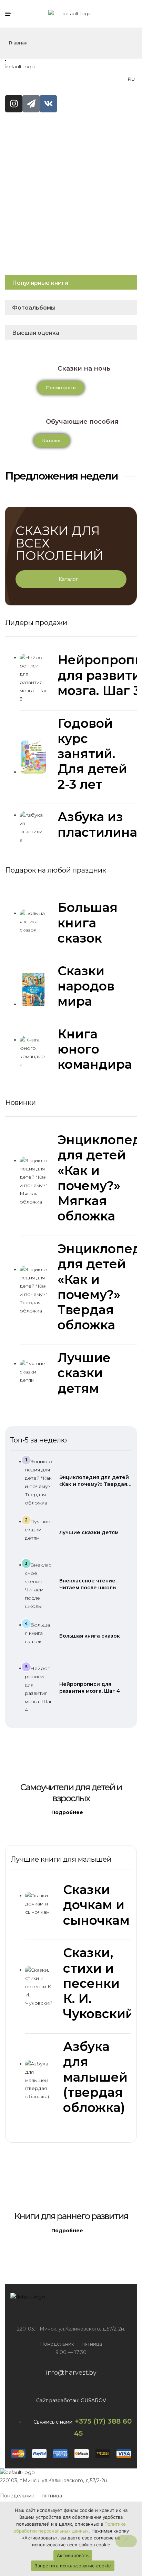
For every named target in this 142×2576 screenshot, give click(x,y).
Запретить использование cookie (73, 2566)
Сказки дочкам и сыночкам (96, 1905)
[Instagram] (14, 104)
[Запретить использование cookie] (126, 2541)
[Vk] (48, 104)
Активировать (73, 2555)
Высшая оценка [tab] (36, 333)
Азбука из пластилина (97, 824)
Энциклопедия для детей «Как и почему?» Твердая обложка (94, 1484)
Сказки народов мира (86, 986)
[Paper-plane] (31, 104)
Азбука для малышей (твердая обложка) (95, 2077)
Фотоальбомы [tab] (34, 308)
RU (131, 79)
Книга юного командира (95, 1049)
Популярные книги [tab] (40, 283)
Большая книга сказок (90, 1636)
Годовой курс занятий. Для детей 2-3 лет (92, 754)
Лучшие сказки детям (89, 1532)
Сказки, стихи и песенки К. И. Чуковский (99, 1983)
